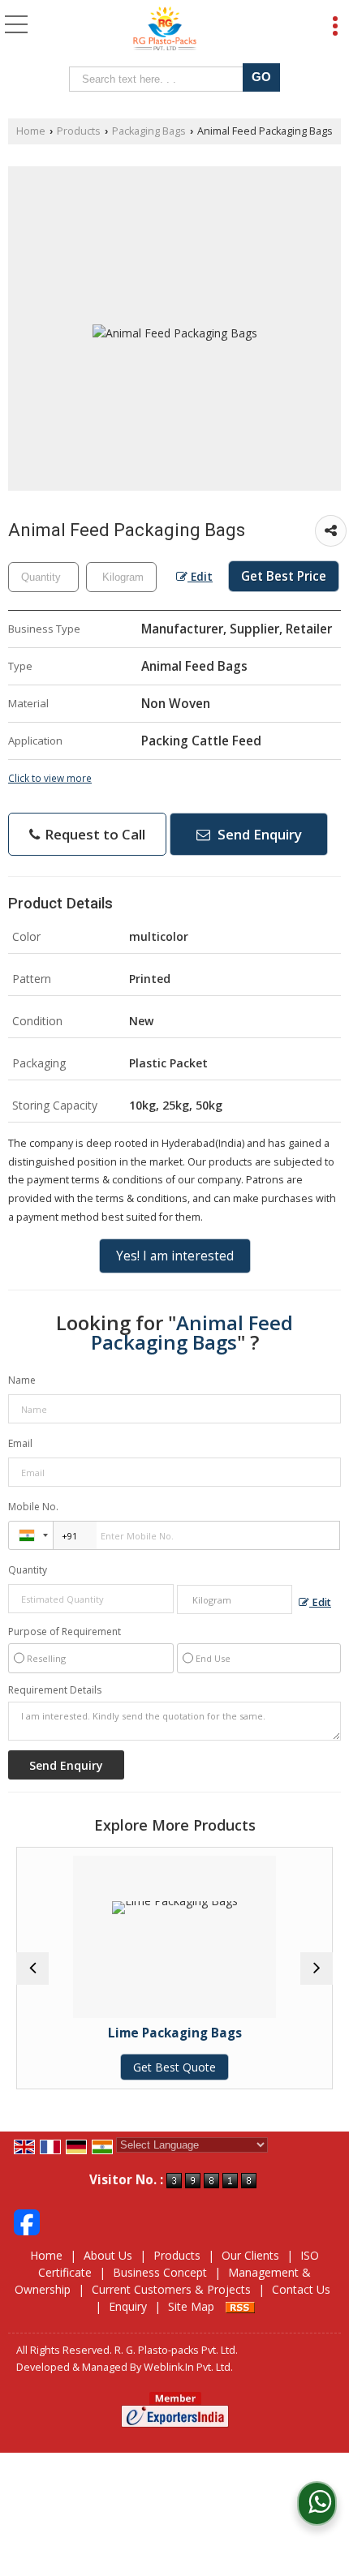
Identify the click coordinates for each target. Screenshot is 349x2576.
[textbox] (159, 79)
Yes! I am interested (175, 1256)
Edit (200, 576)
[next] (317, 1968)
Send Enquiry (258, 834)
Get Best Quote (130, 2067)
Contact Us (301, 2289)
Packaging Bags (149, 131)
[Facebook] (27, 2220)
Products (79, 131)
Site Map (191, 2306)
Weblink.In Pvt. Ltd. (188, 2367)
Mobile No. (33, 1507)
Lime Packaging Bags (130, 2033)
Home (31, 131)
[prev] (32, 1968)
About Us (108, 2255)
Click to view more (50, 778)
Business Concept (160, 2272)
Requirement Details (55, 1690)
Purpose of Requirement (65, 1632)
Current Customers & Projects (171, 2289)
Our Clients (250, 2255)
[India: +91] (31, 1535)
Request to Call (93, 834)
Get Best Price (284, 576)
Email (20, 1443)
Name (22, 1380)
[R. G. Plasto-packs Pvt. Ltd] (165, 29)
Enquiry (128, 2306)
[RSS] (240, 2306)
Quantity (28, 1570)
